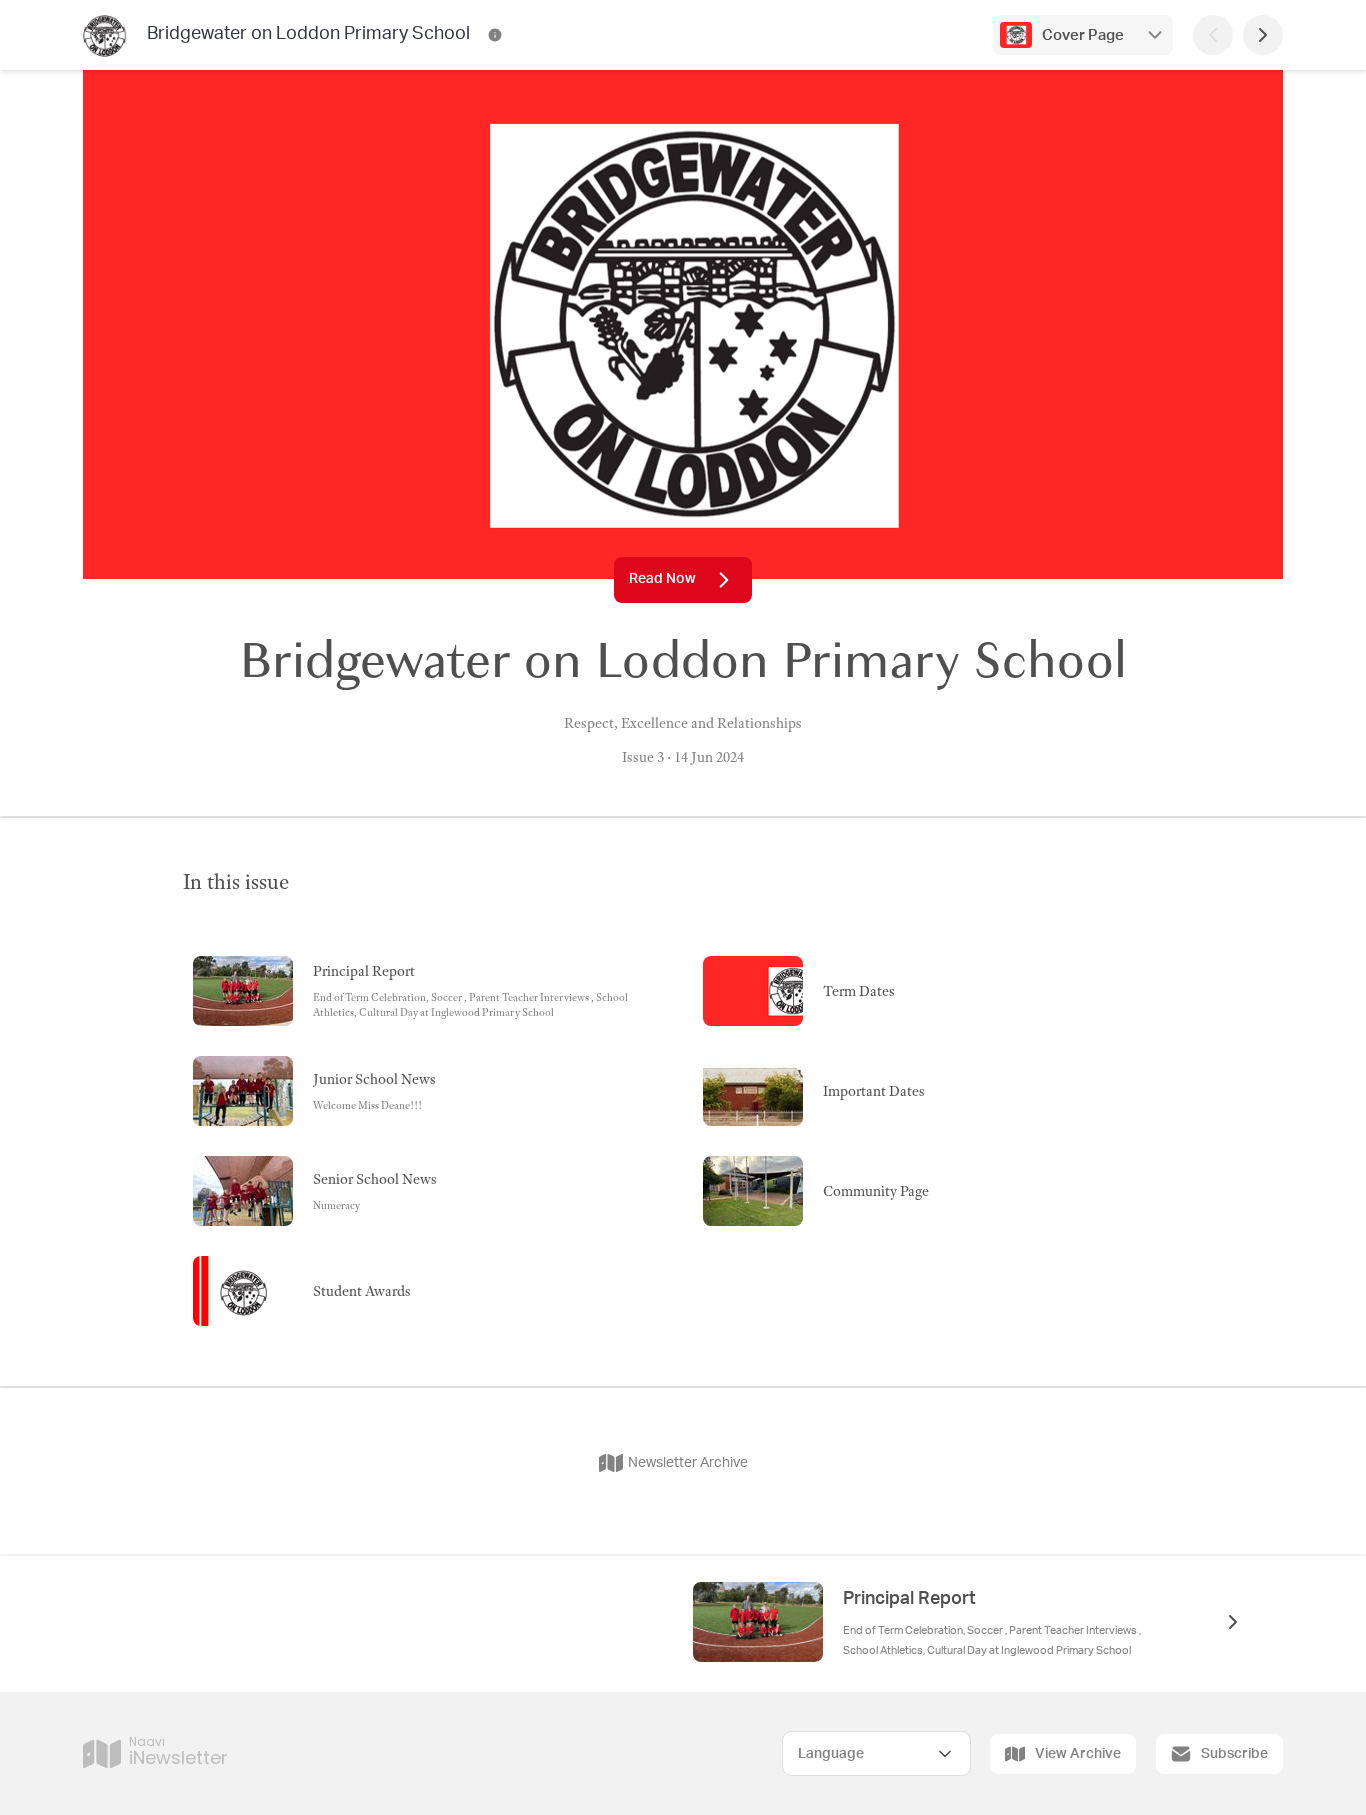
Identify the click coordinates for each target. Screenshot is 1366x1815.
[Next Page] (1263, 35)
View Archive (1078, 1754)
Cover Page (1083, 35)
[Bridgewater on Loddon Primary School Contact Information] (495, 35)
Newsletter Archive (688, 1463)
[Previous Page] (1213, 35)
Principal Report (909, 1599)
